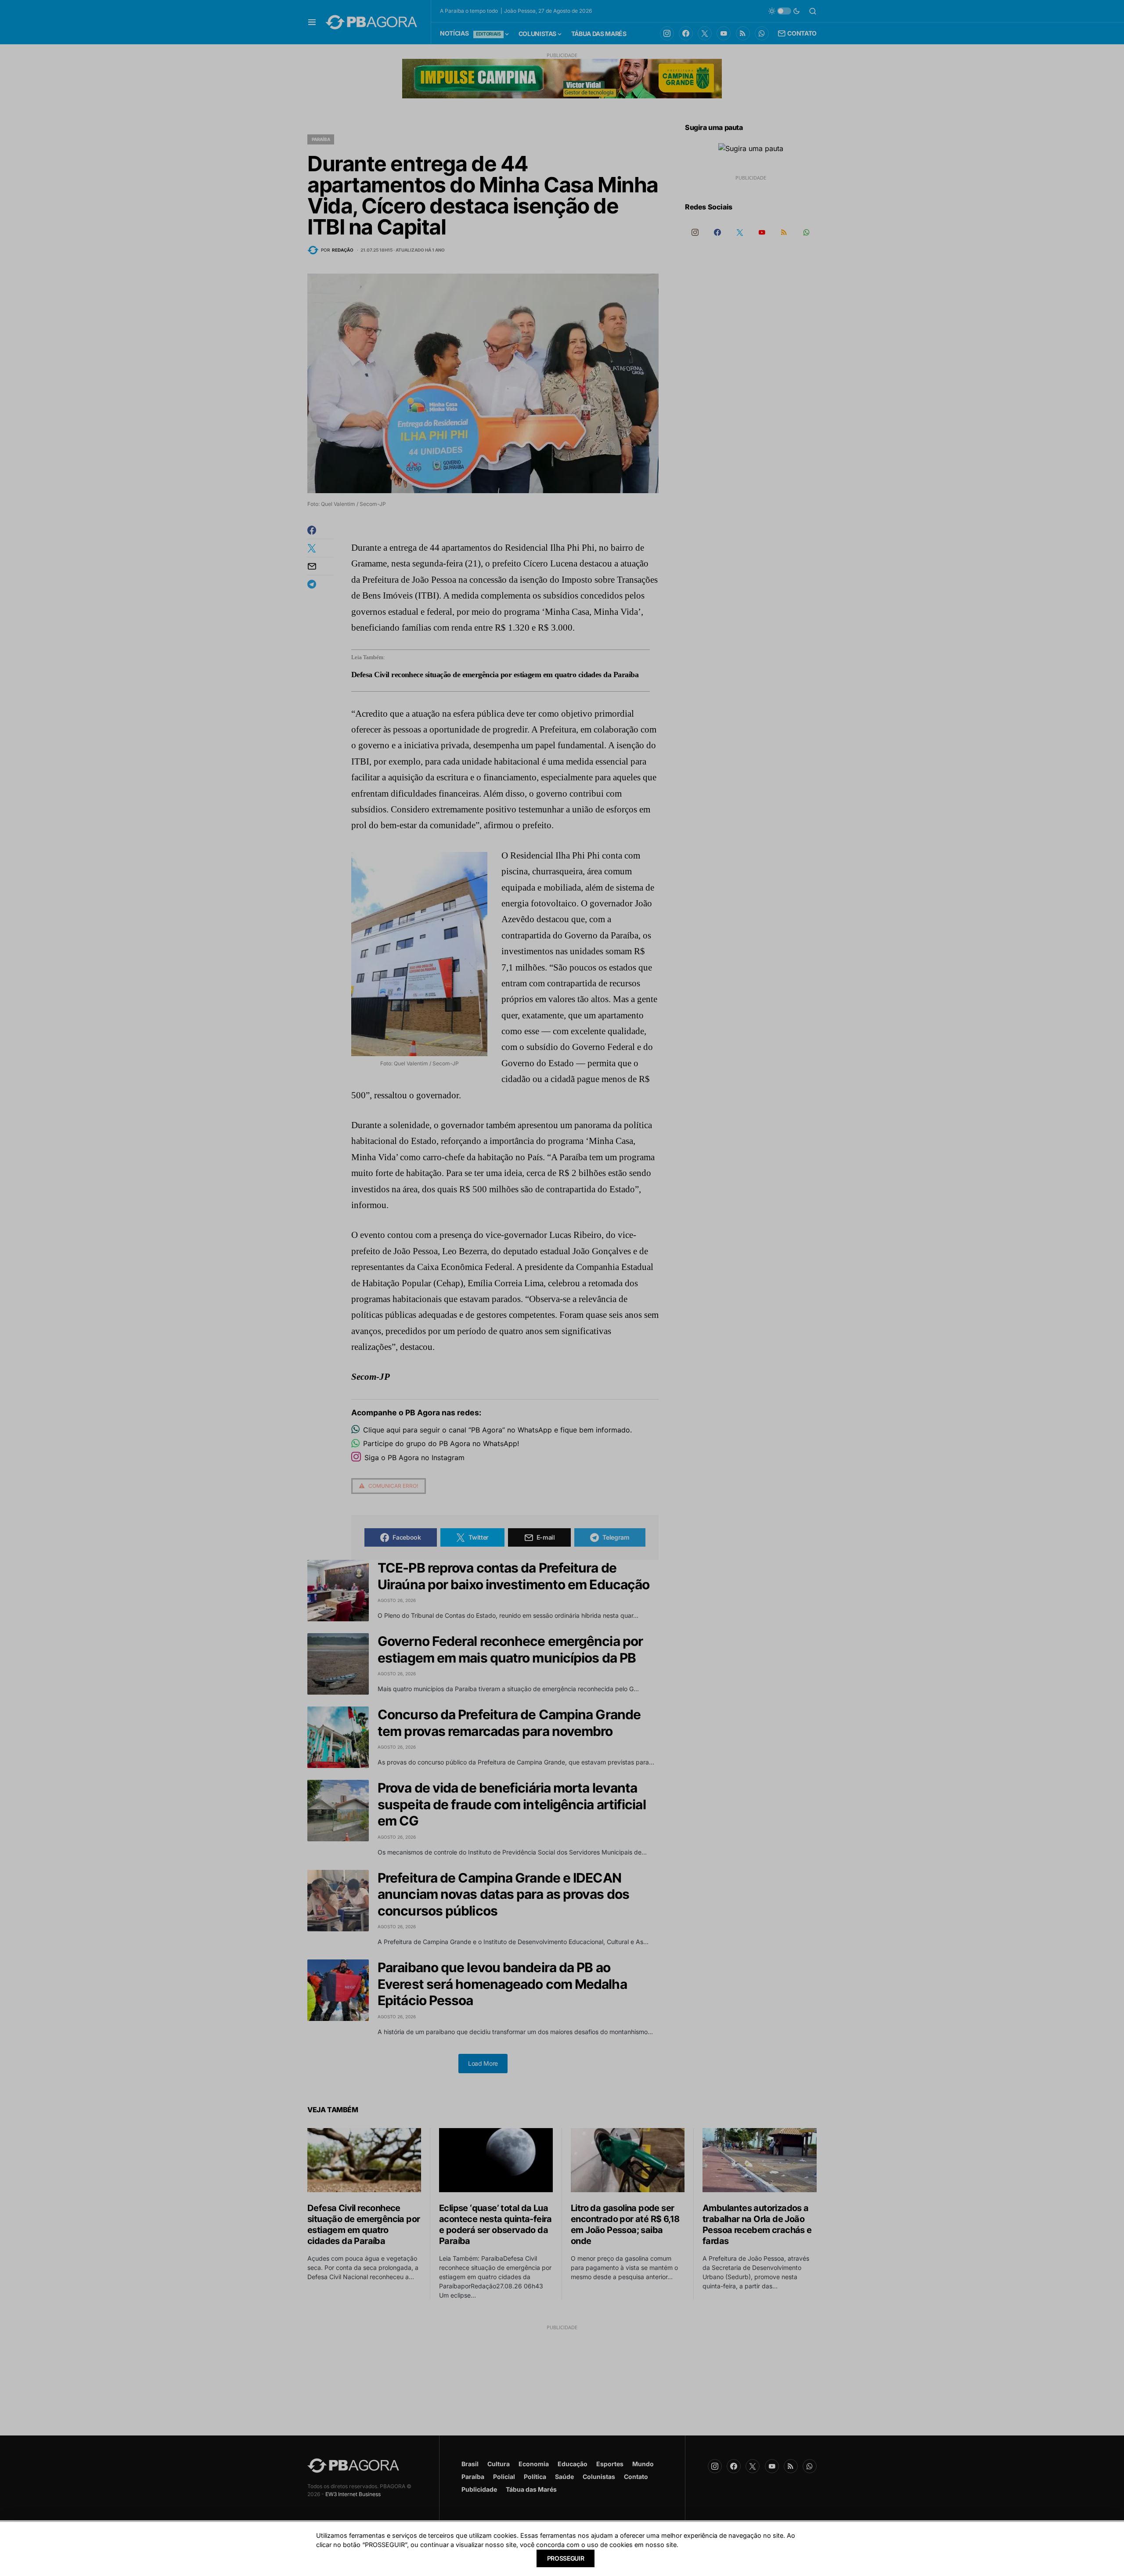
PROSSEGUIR (566, 2558)
